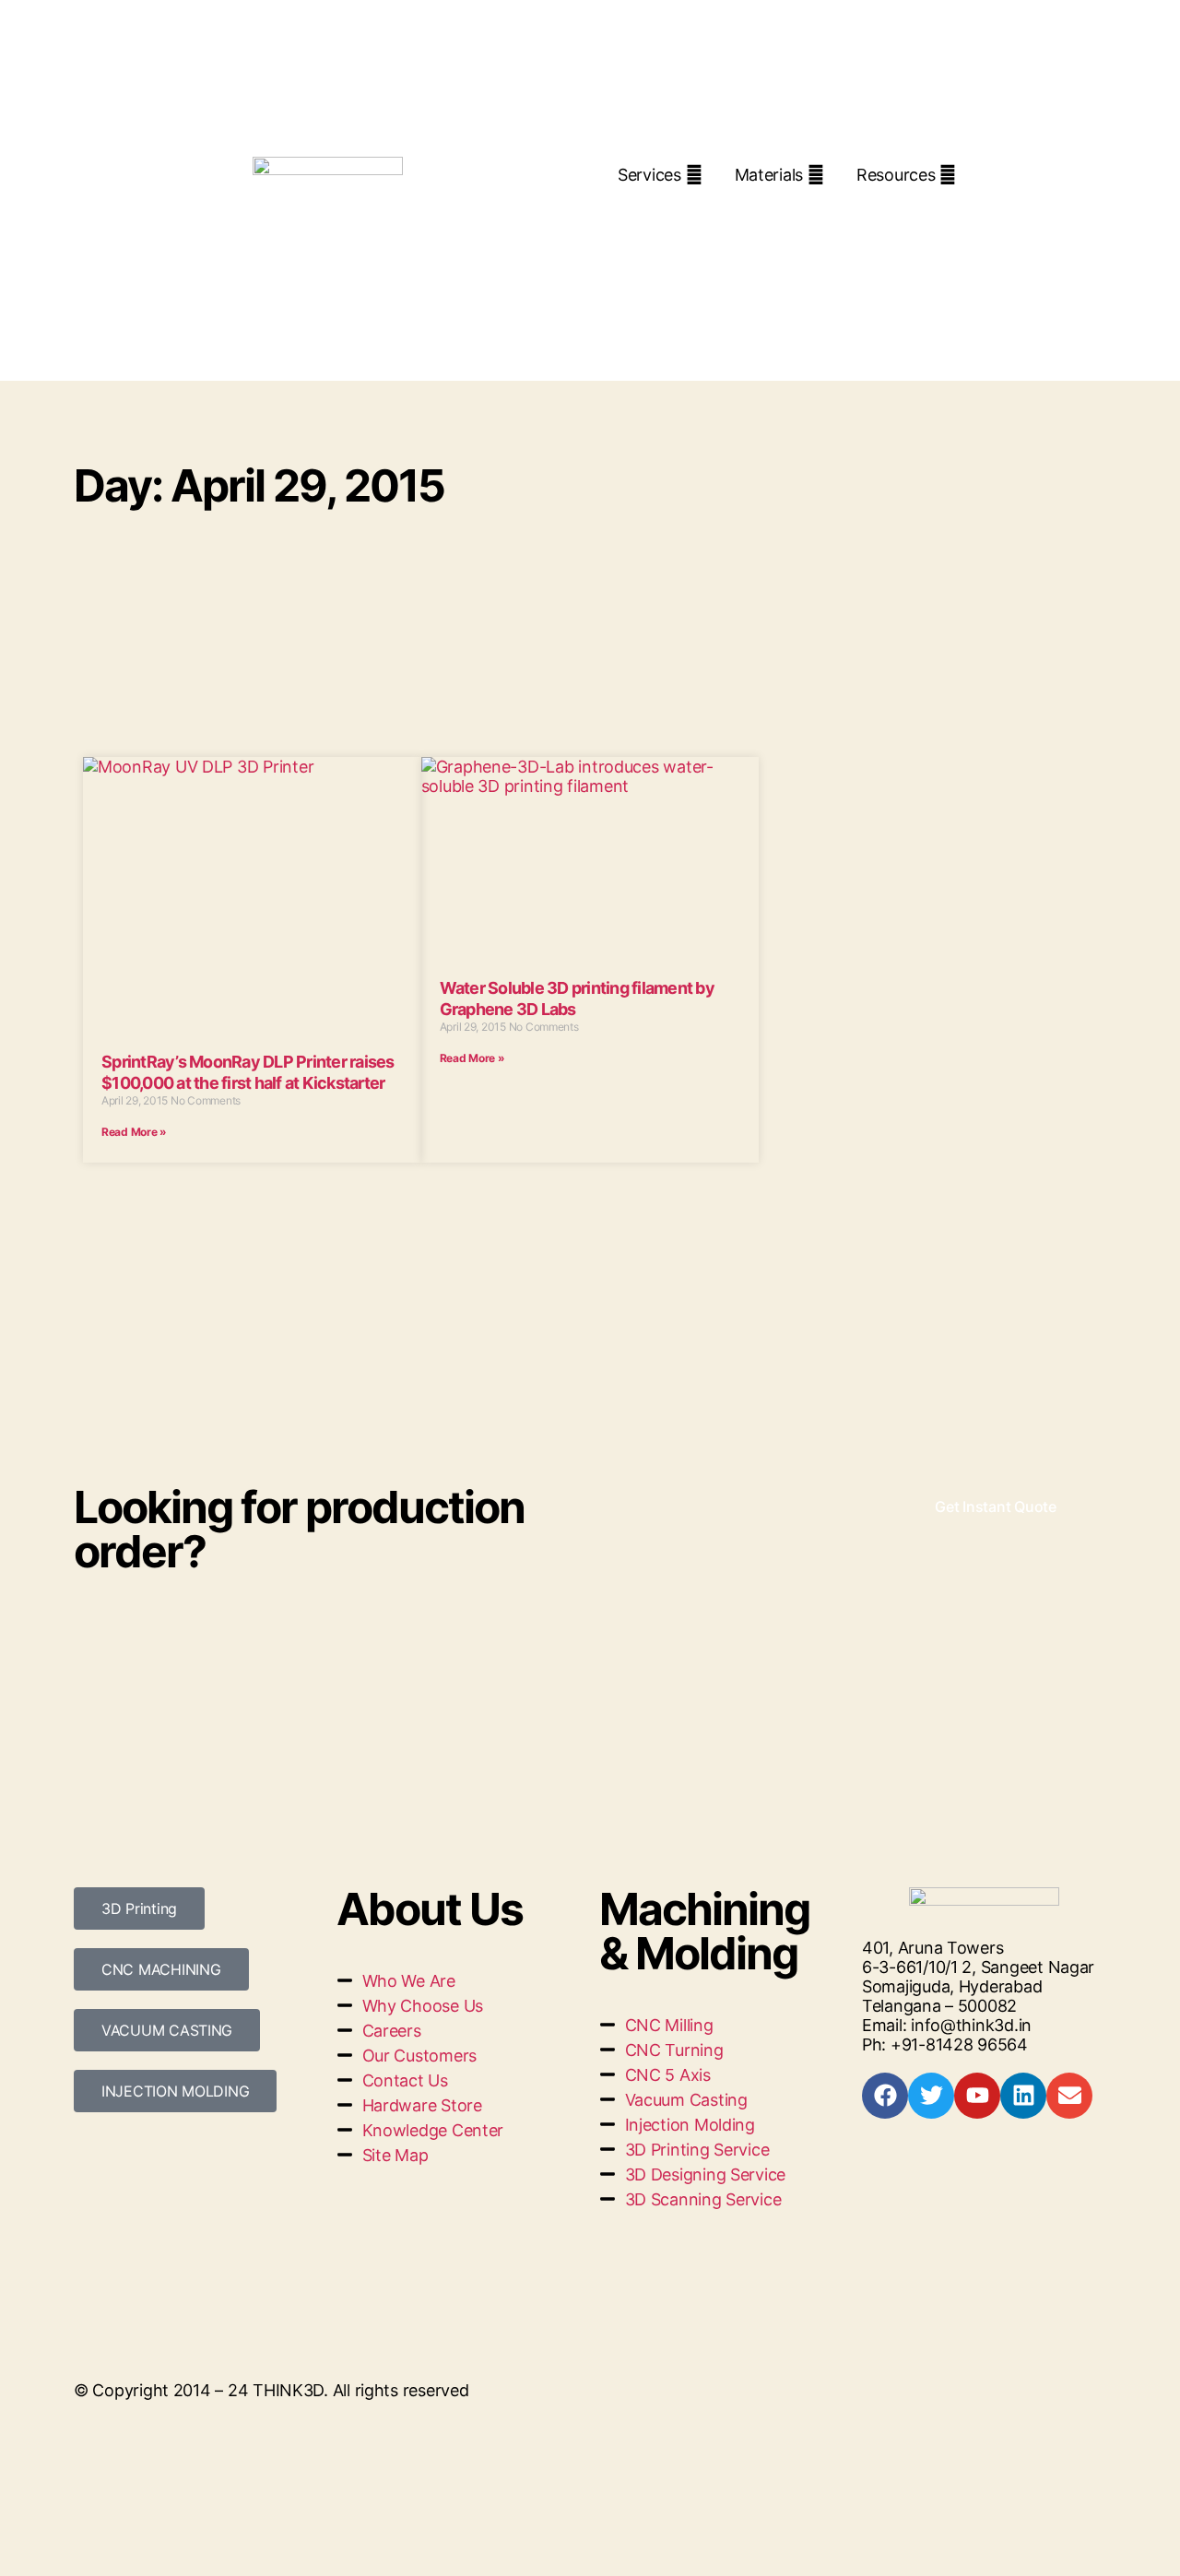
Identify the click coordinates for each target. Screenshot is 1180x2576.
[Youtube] (977, 2096)
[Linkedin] (1023, 2096)
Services (649, 175)
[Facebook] (885, 2096)
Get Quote (684, 209)
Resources (896, 175)
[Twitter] (931, 2096)
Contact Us (822, 209)
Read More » (134, 1132)
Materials (769, 175)
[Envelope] (1069, 2096)
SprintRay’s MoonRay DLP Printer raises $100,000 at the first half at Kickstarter (248, 1072)
